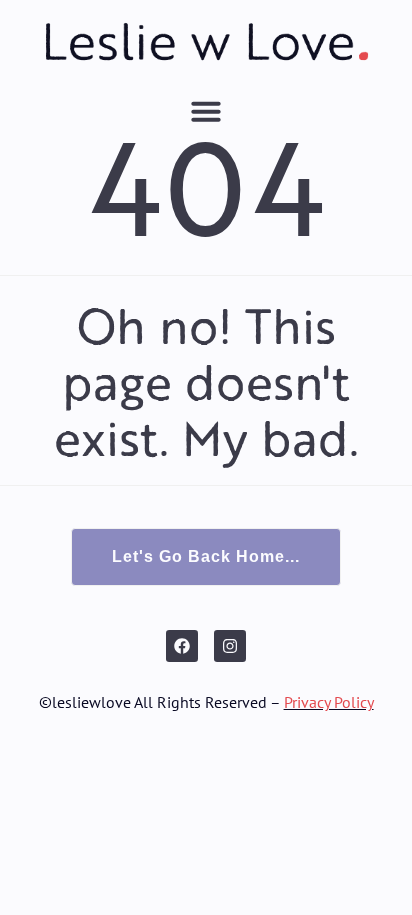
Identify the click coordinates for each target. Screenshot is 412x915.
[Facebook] (182, 646)
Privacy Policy (329, 702)
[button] (206, 111)
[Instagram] (230, 646)
